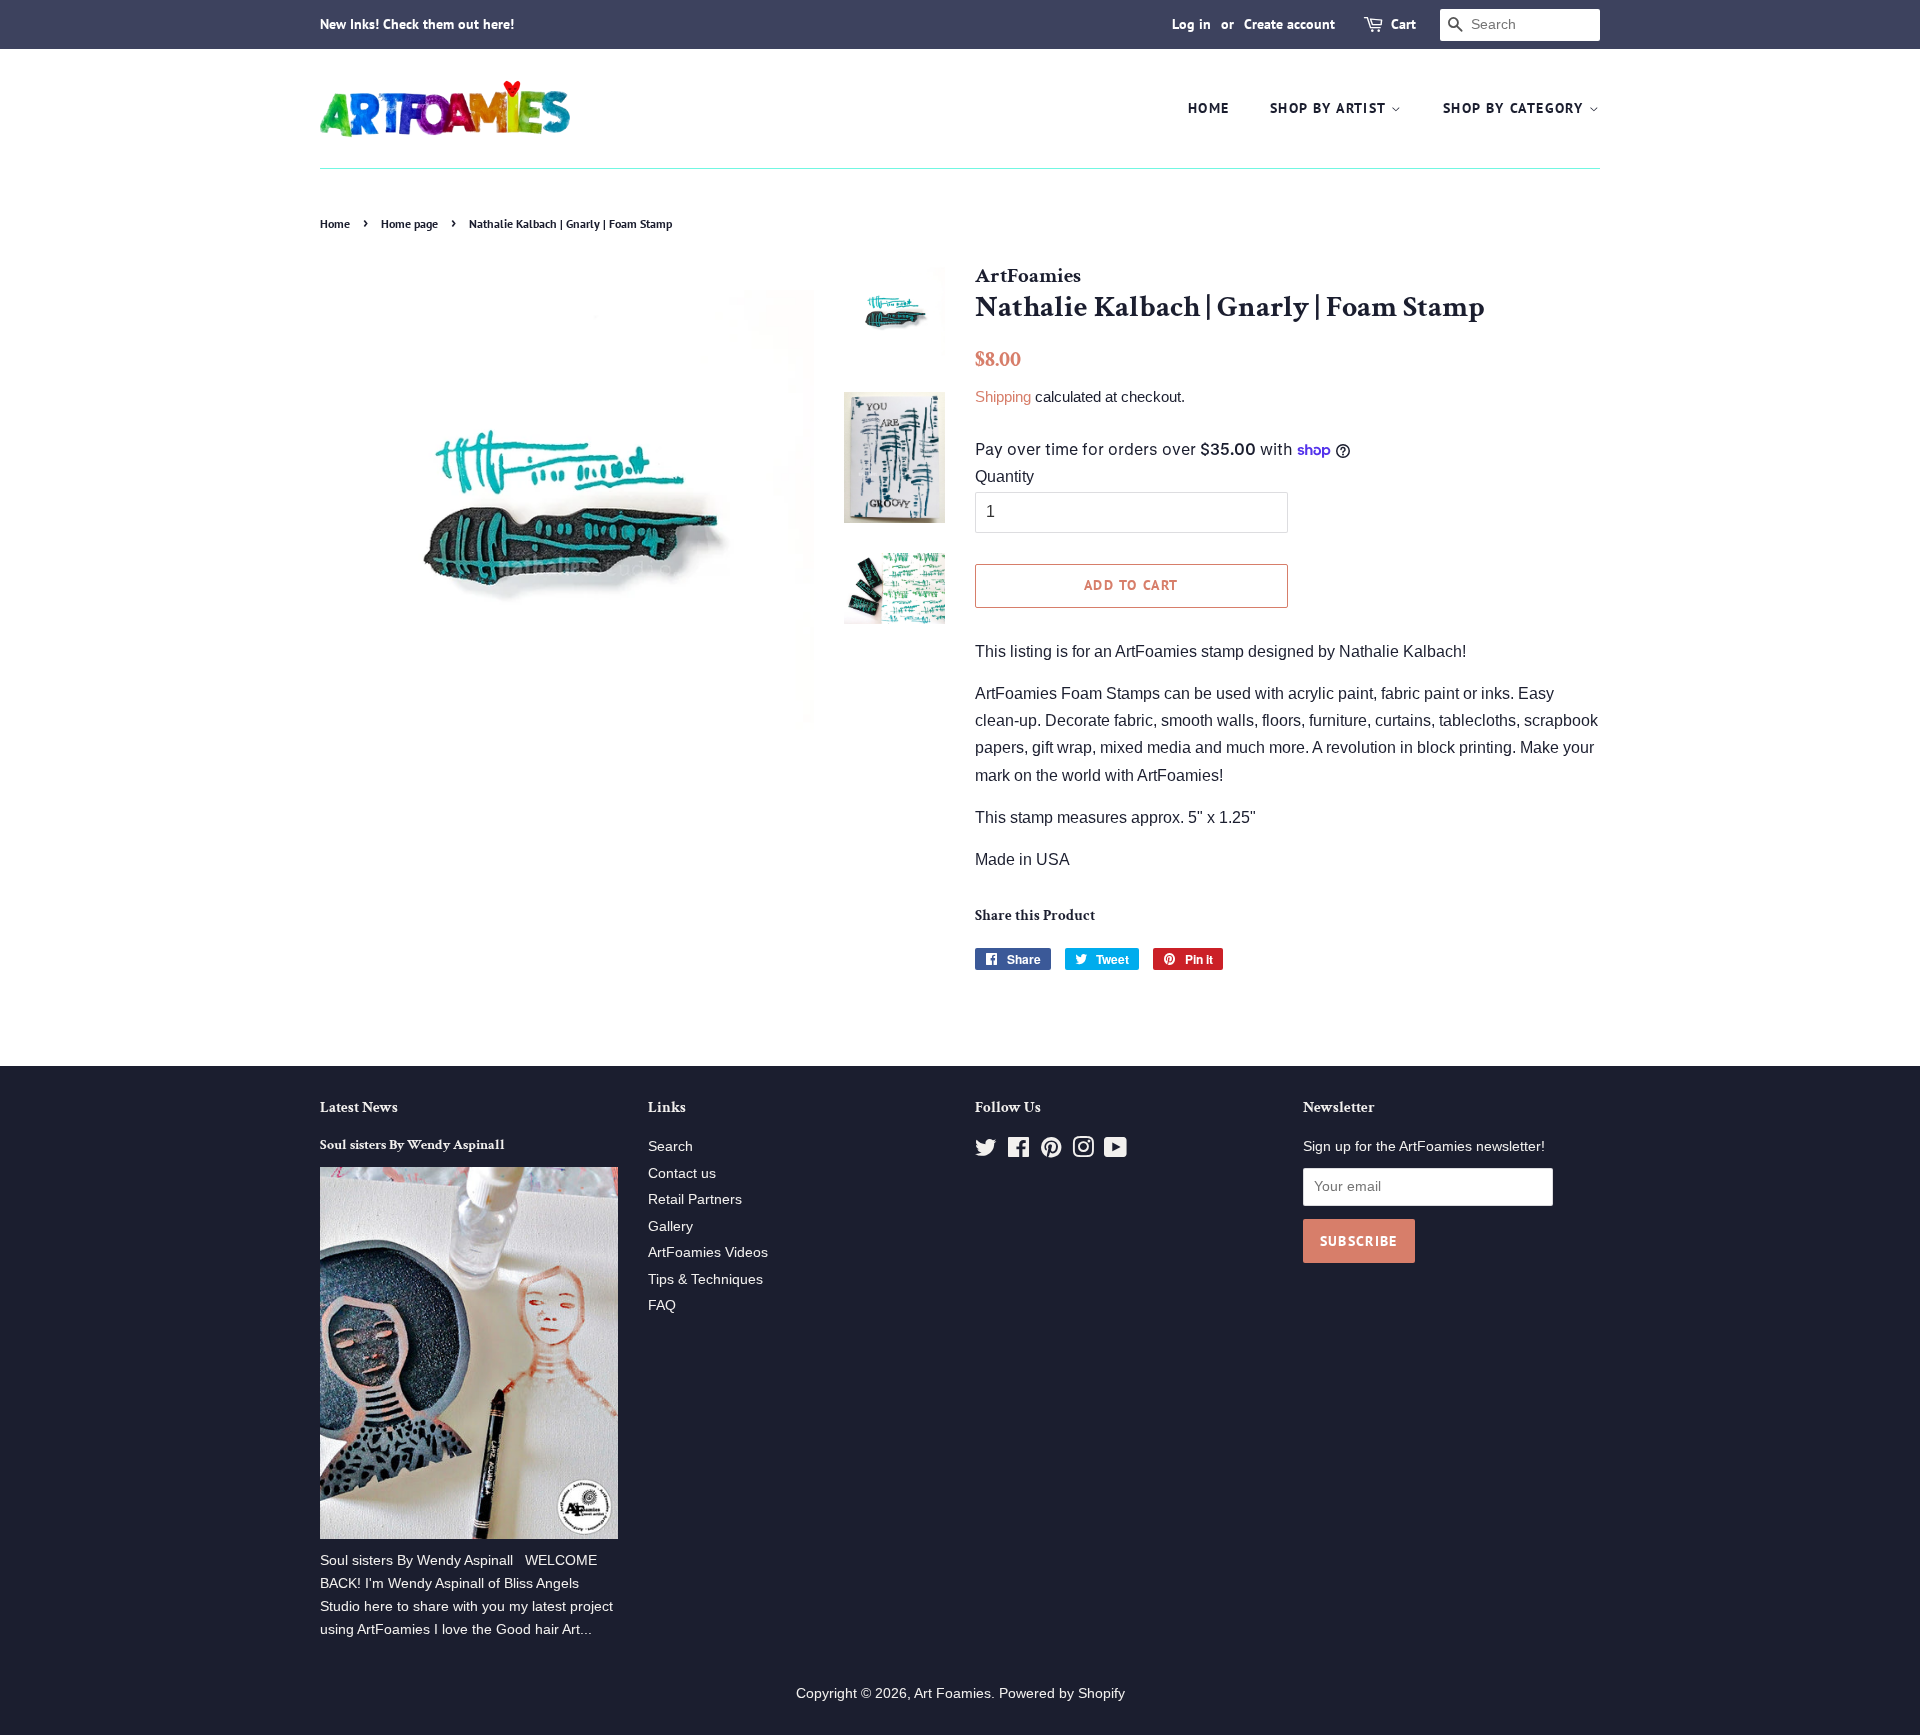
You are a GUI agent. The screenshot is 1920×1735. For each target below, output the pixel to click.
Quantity (1004, 476)
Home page (409, 223)
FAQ (662, 1305)
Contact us (682, 1173)
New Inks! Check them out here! (417, 24)
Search (670, 1146)
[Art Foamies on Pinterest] (1051, 1151)
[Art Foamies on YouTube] (1115, 1151)
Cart (1403, 24)
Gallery (670, 1226)
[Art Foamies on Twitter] (986, 1151)
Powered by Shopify (1062, 1693)
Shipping (1003, 396)
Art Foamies (952, 1693)
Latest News (359, 1107)
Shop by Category (1516, 108)
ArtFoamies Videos (708, 1252)
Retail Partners (695, 1199)
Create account (1289, 24)
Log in (1191, 24)
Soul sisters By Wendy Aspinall (412, 1145)
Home (1209, 108)
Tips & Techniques (705, 1279)
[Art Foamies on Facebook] (1018, 1151)
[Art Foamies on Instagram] (1083, 1151)
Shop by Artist (1330, 108)
